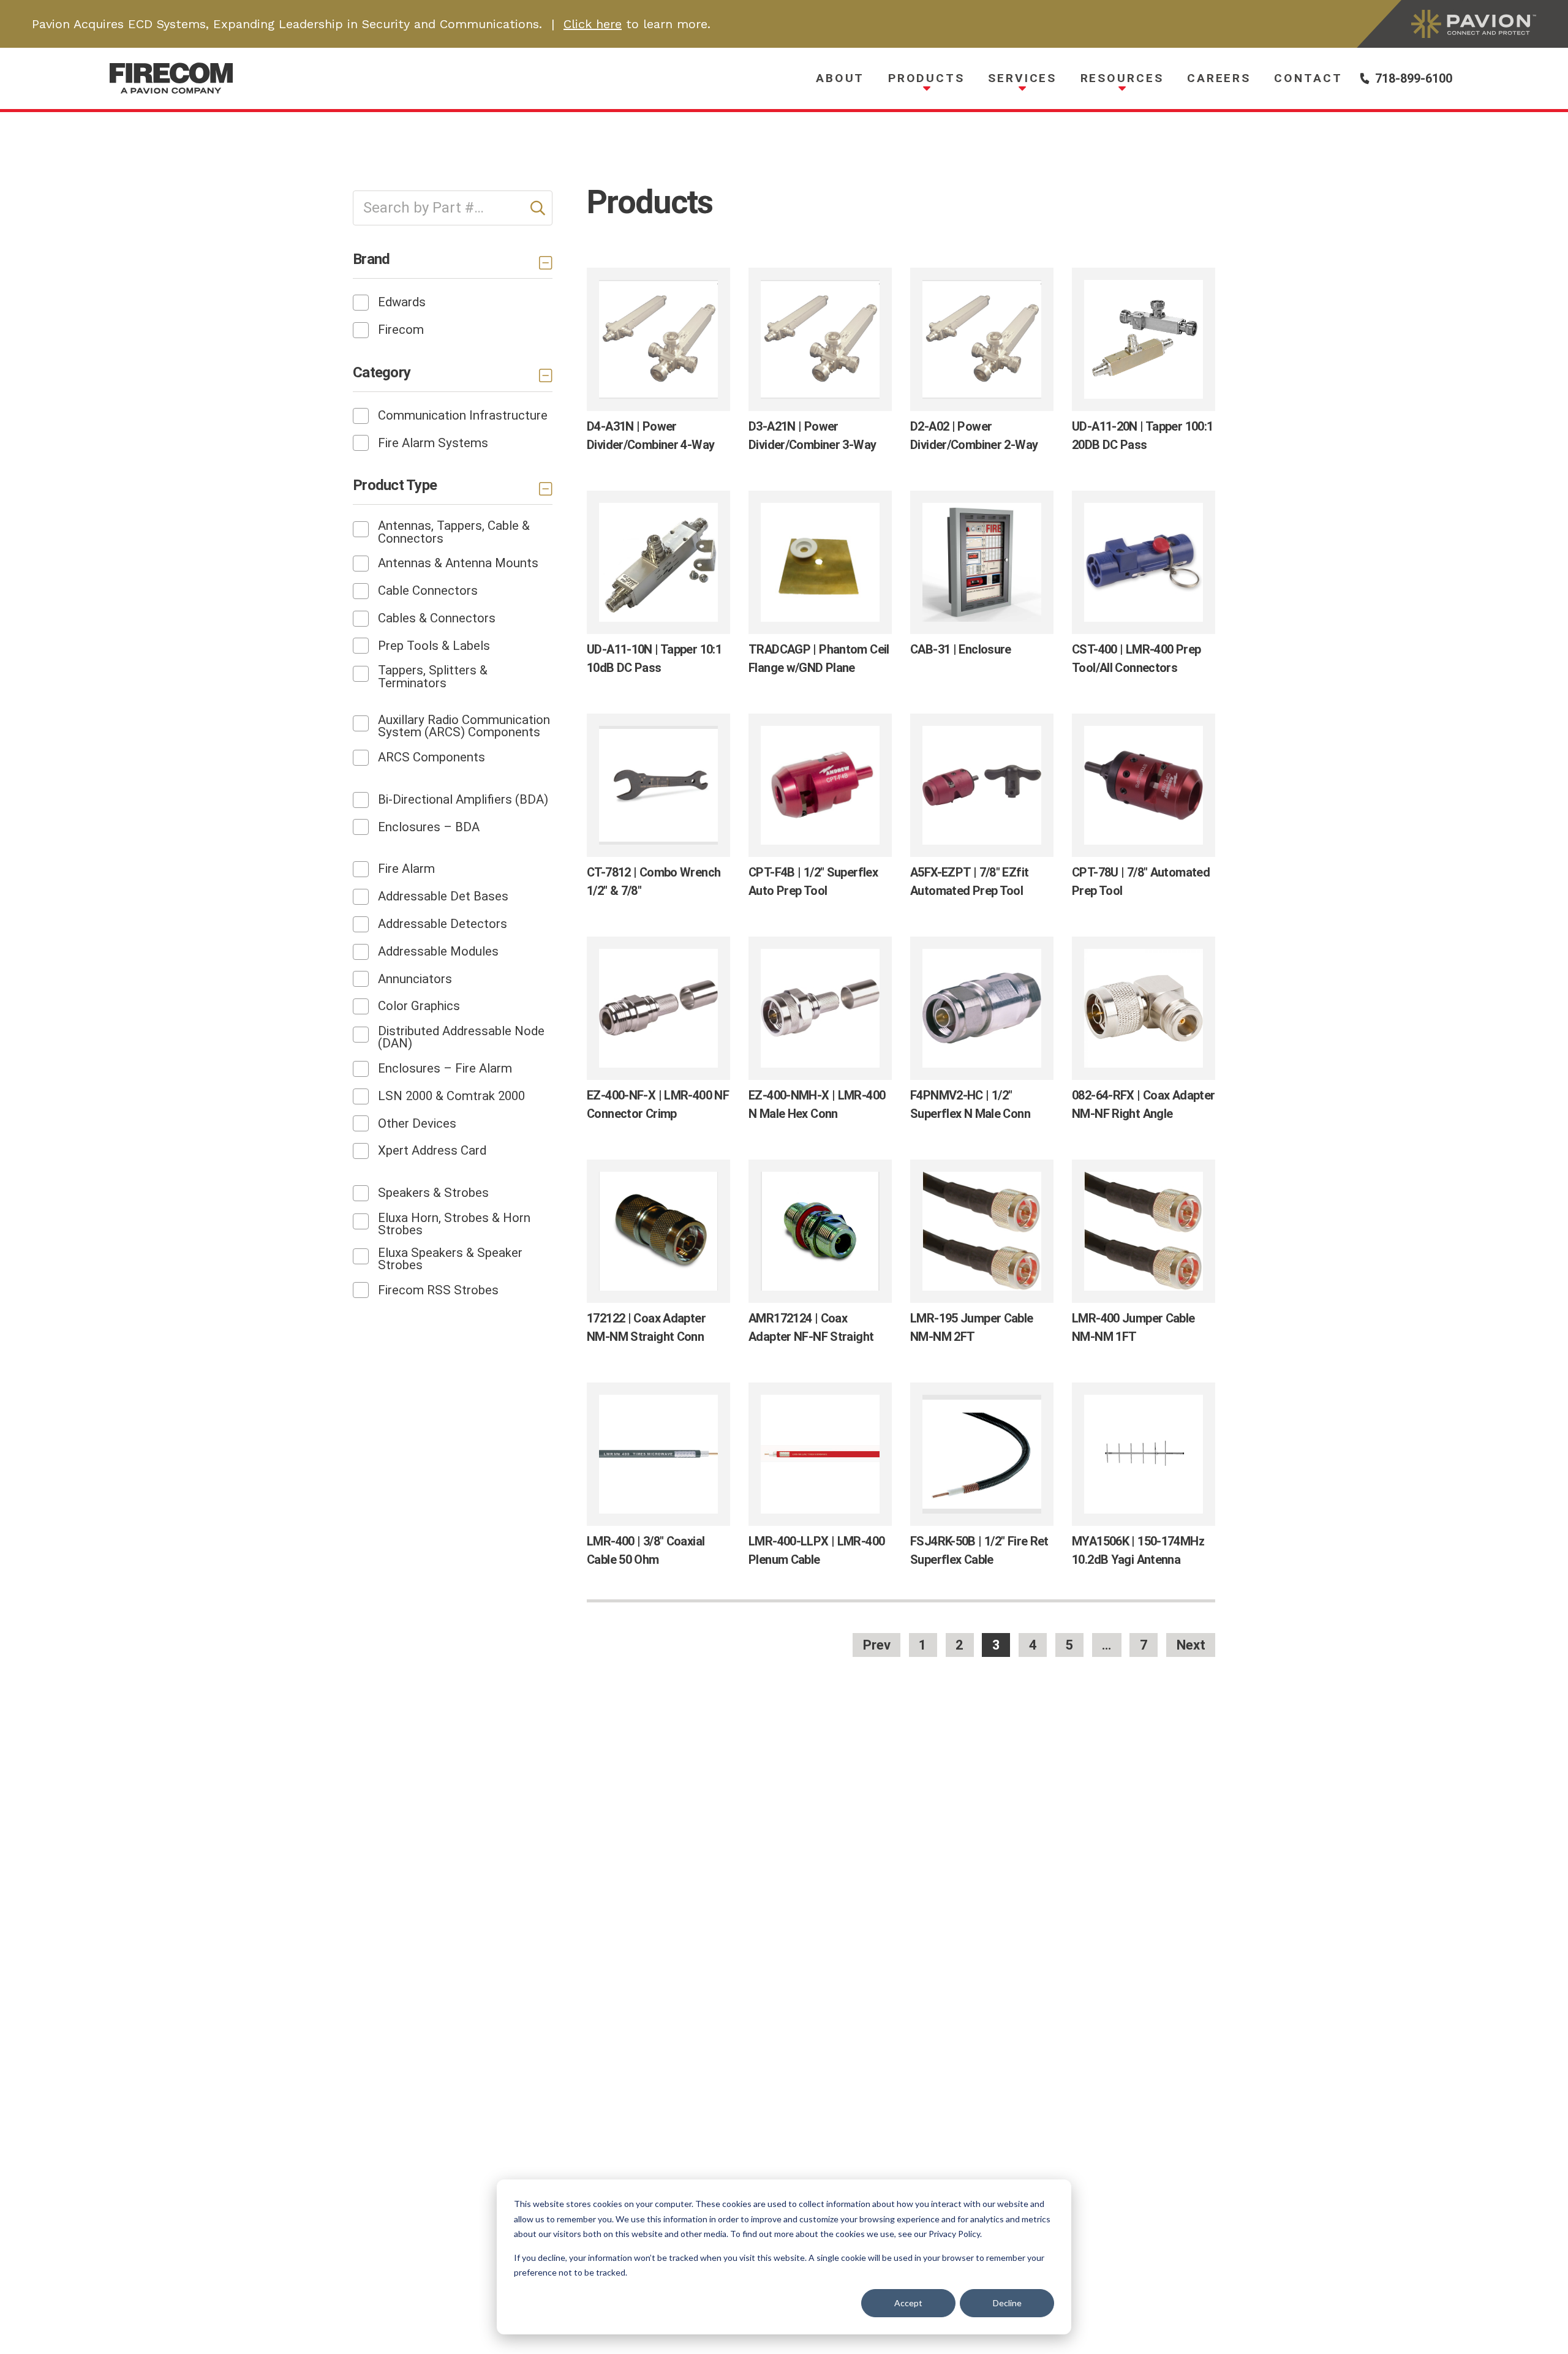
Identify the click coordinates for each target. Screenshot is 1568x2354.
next (1191, 1645)
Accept (908, 2303)
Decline (1007, 2303)
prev (877, 1645)
